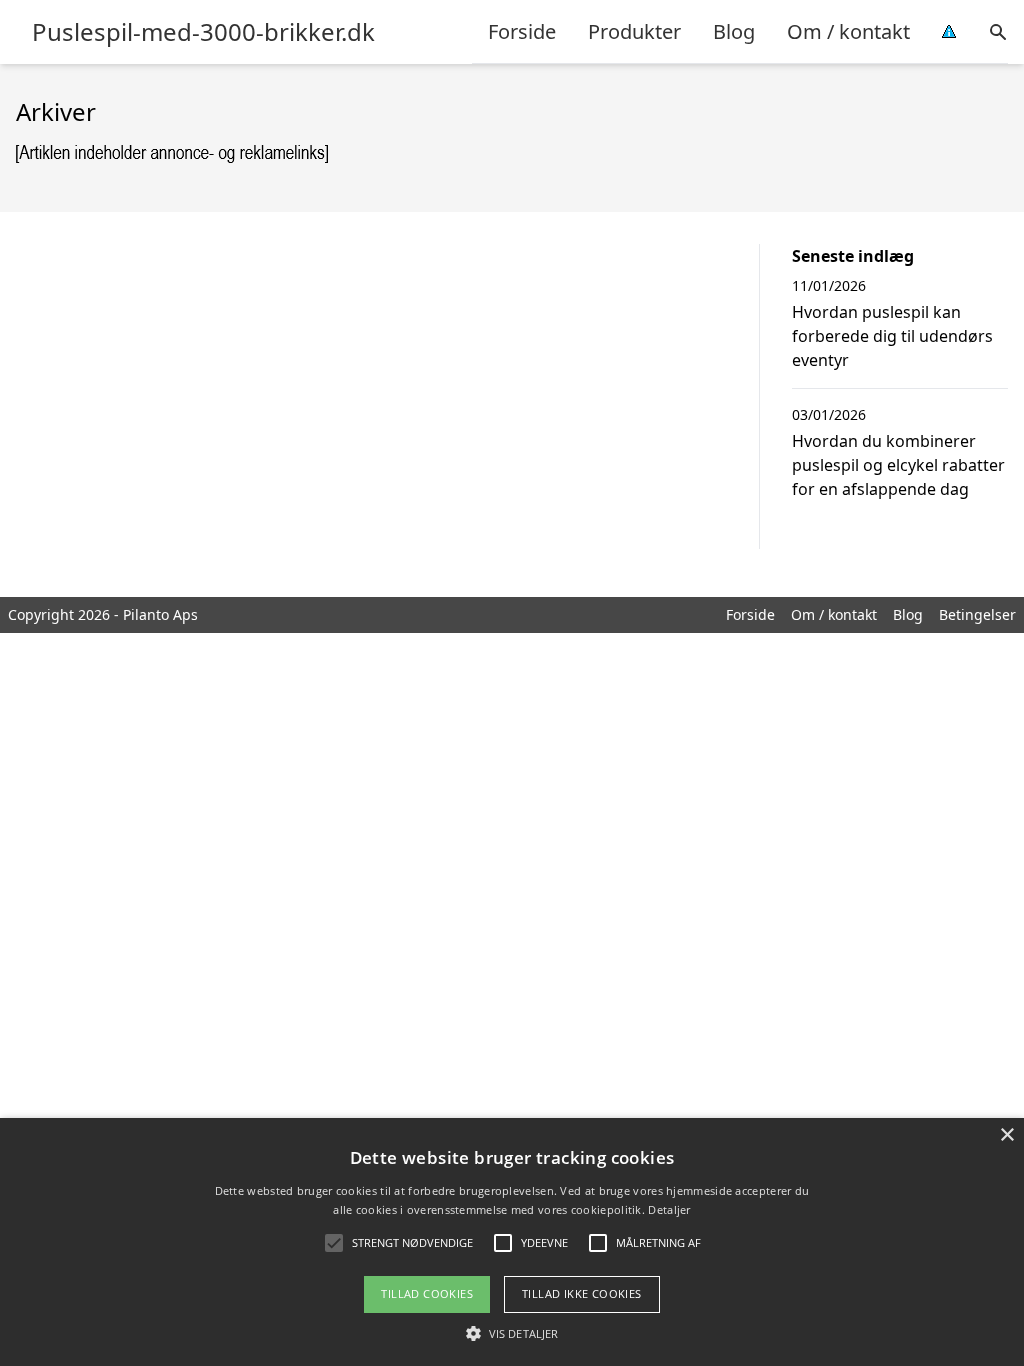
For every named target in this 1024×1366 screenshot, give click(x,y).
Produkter (634, 31)
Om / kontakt (848, 31)
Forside (522, 31)
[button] (512, 1333)
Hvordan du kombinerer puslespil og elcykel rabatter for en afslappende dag (898, 465)
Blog (734, 31)
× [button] (1006, 1135)
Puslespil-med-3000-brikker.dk (203, 32)
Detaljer (669, 1209)
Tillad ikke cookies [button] (582, 1293)
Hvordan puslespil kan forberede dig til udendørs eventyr (892, 336)
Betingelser (977, 614)
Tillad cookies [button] (427, 1293)
